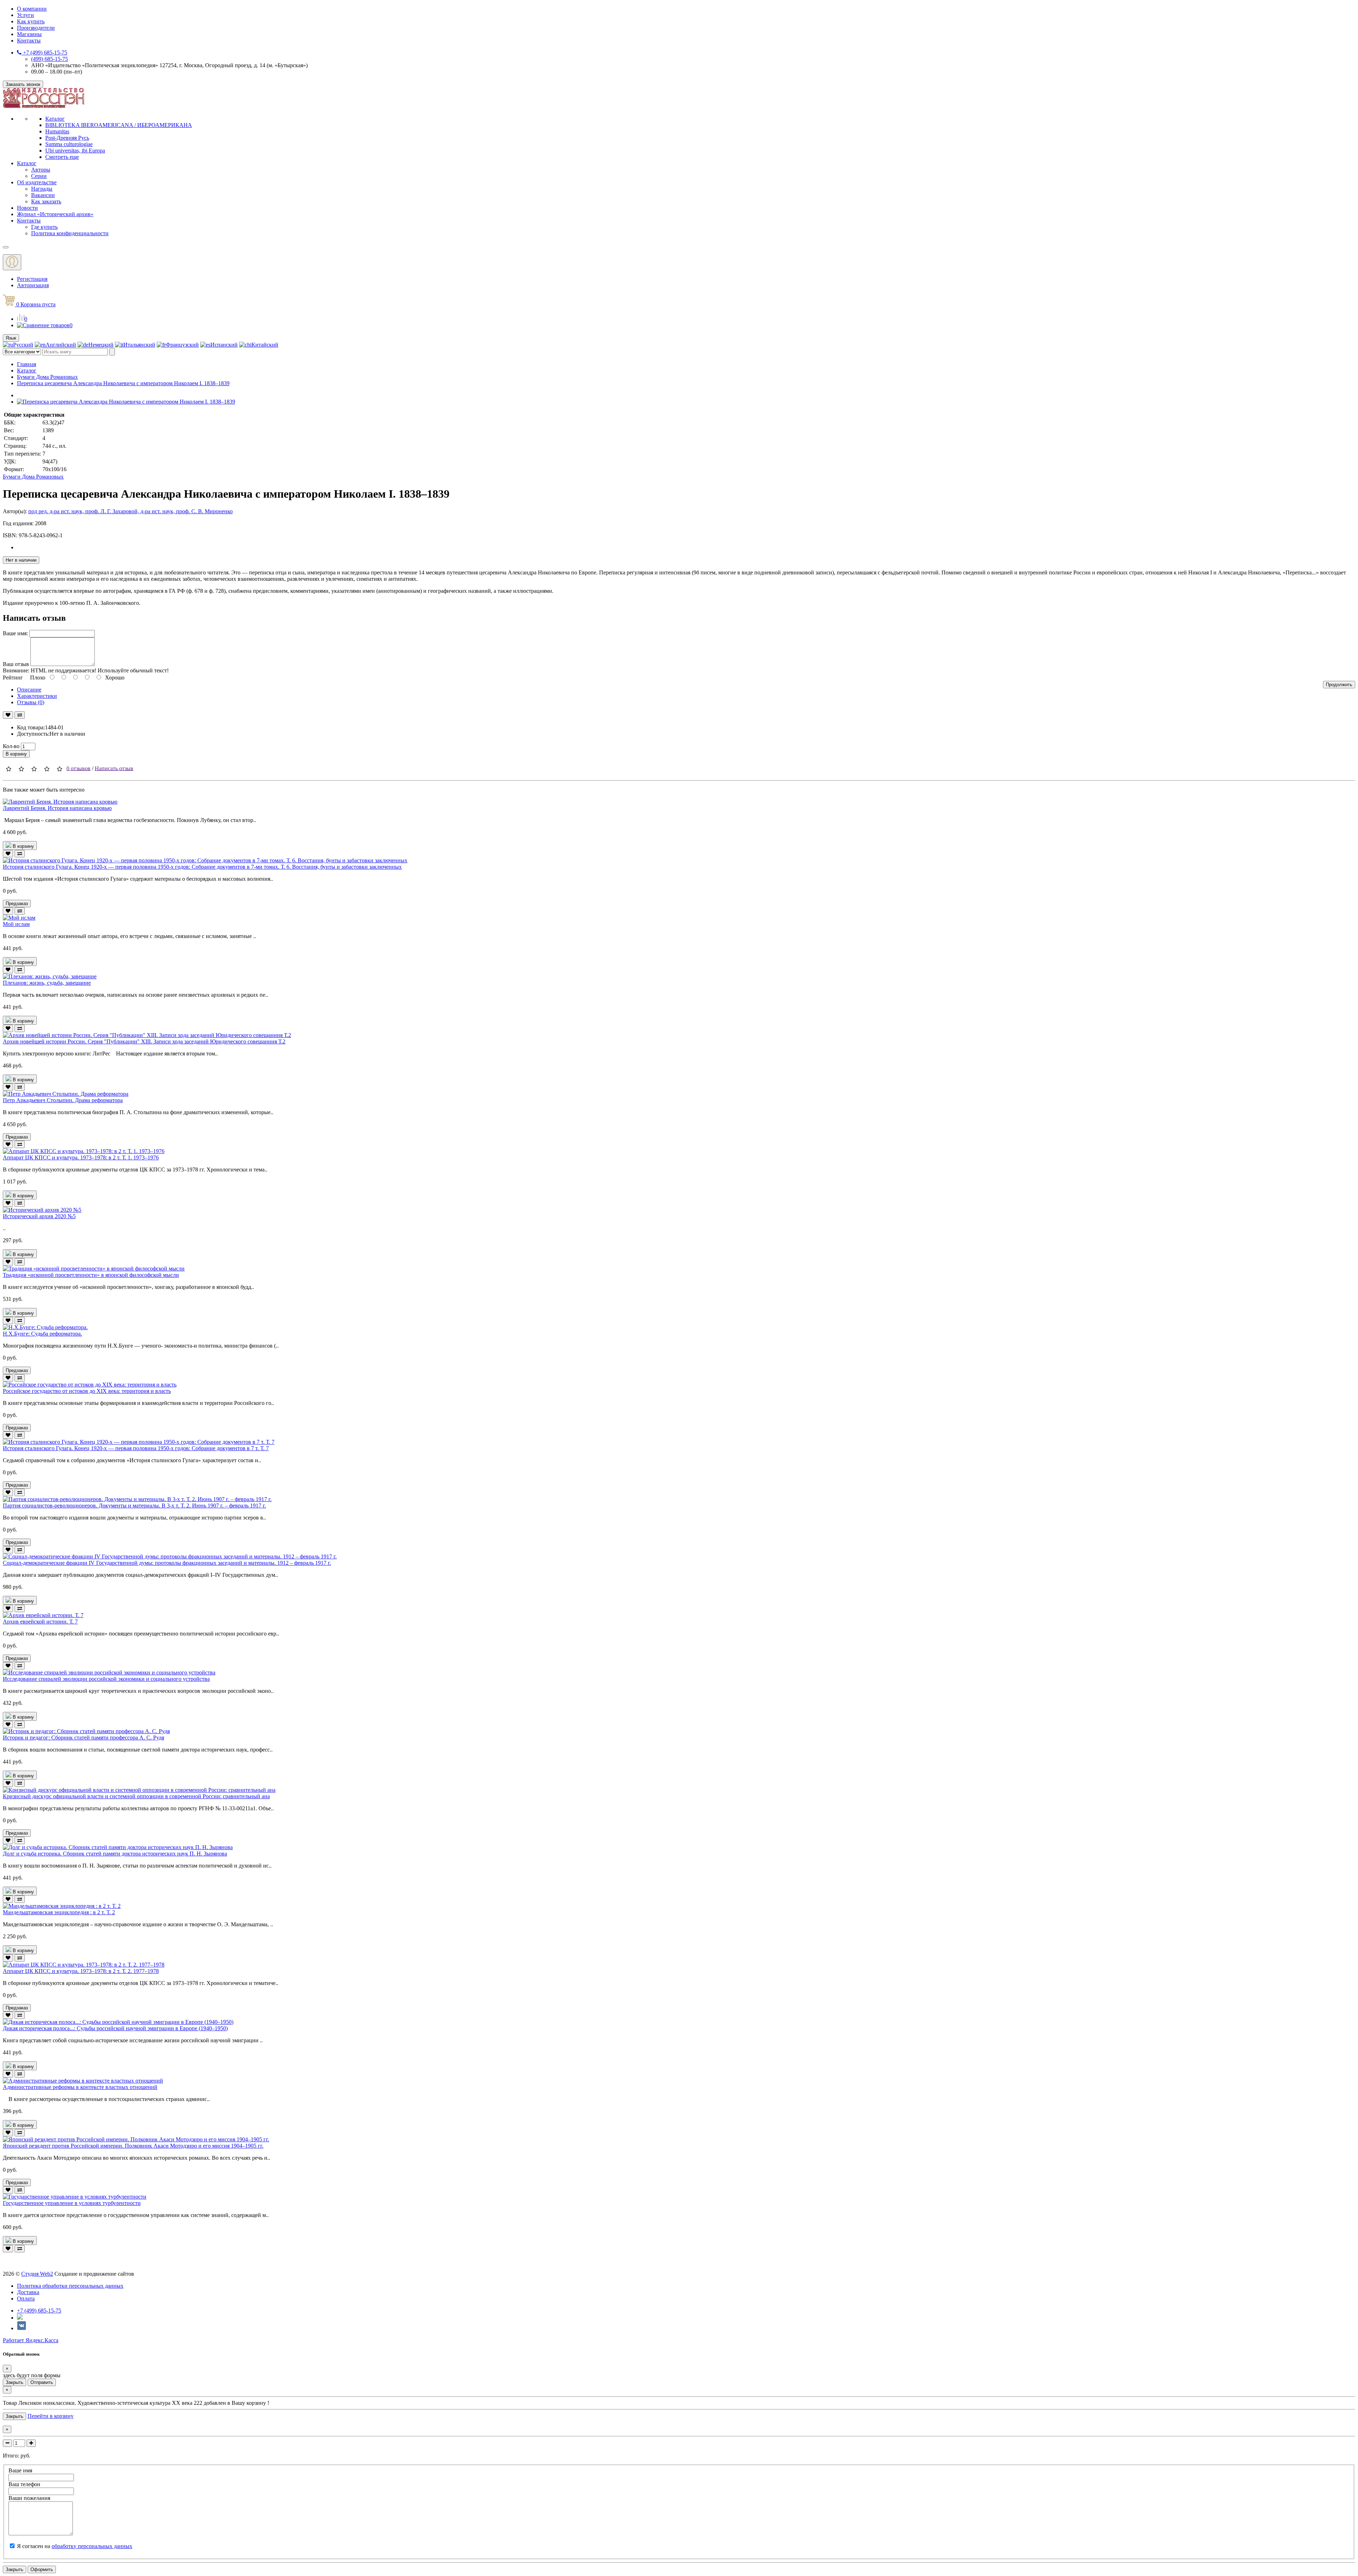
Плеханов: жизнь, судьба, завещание (47, 983)
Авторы (41, 170)
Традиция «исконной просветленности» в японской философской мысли (91, 1275)
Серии (39, 176)
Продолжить (1339, 685)
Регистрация (32, 279)
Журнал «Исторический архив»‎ (55, 214)
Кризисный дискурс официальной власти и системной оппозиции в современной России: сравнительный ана (136, 1796)
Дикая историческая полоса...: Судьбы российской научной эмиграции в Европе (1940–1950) (115, 2028)
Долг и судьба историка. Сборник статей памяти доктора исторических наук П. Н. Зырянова (115, 1854)
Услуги (25, 15)
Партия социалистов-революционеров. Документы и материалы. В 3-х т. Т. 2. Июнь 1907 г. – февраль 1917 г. (134, 1506)
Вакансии (43, 195)
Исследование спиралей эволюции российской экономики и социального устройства (106, 1679)
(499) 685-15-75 (50, 59)
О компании (32, 9)
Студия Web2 (37, 2274)
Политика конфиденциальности (70, 233)
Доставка (28, 2292)
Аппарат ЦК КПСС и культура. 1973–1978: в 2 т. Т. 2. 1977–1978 (81, 1971)
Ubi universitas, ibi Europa (75, 150)
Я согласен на (75, 2546)
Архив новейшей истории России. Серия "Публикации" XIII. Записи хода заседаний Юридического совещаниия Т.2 (144, 1041)
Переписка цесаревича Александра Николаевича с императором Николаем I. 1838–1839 (123, 383)
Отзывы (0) (31, 702)
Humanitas (57, 131)
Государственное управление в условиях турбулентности (72, 2203)
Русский (23, 345)
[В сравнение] (20, 715)
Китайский (265, 345)
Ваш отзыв (16, 664)
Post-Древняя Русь (67, 138)
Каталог (55, 119)
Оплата (26, 2299)
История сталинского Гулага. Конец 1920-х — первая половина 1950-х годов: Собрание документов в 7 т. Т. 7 (136, 1448)
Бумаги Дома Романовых (47, 377)
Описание (29, 690)
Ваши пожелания (29, 2498)
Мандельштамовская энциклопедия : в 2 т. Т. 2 (59, 1912)
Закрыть (14, 2382)
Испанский (224, 345)
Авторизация (33, 285)
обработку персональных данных (92, 2546)
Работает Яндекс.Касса (31, 2340)
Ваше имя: (15, 633)
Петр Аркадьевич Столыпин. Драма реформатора (63, 1100)
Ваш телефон (24, 2484)
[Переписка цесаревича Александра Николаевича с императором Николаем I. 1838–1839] (126, 402)
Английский (61, 345)
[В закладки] (8, 715)
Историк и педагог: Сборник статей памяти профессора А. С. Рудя (83, 1738)
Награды (42, 189)
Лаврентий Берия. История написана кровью (57, 808)
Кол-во (11, 746)
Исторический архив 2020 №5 (39, 1216)
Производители (36, 28)
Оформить (42, 2569)
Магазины (29, 34)
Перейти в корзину (51, 2416)
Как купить (31, 21)
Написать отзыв (114, 768)
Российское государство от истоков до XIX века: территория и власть (87, 1391)
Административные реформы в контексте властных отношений (80, 2087)
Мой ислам (16, 924)
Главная (27, 364)
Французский (182, 345)
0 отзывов (79, 768)
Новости (27, 208)
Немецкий (101, 345)
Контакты (29, 40)
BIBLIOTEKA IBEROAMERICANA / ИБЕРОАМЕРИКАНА (119, 125)
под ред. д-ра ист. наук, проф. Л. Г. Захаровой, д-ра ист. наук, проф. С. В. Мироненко (130, 511)
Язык (11, 338)
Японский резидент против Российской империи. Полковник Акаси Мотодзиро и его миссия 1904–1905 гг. (133, 2146)
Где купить (44, 227)
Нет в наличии (21, 560)
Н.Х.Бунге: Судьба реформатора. (42, 1334)
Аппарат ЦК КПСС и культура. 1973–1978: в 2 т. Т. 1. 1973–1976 (81, 1157)
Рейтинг (13, 678)
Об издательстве (37, 182)
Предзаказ (17, 904)
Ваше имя (20, 2470)
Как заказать (46, 201)
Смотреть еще (62, 157)
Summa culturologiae (69, 144)
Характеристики (37, 696)
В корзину (16, 754)
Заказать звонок (23, 84)
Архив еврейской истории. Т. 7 (40, 1622)
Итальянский (139, 345)
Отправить (42, 2382)
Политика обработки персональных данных (70, 2286)
